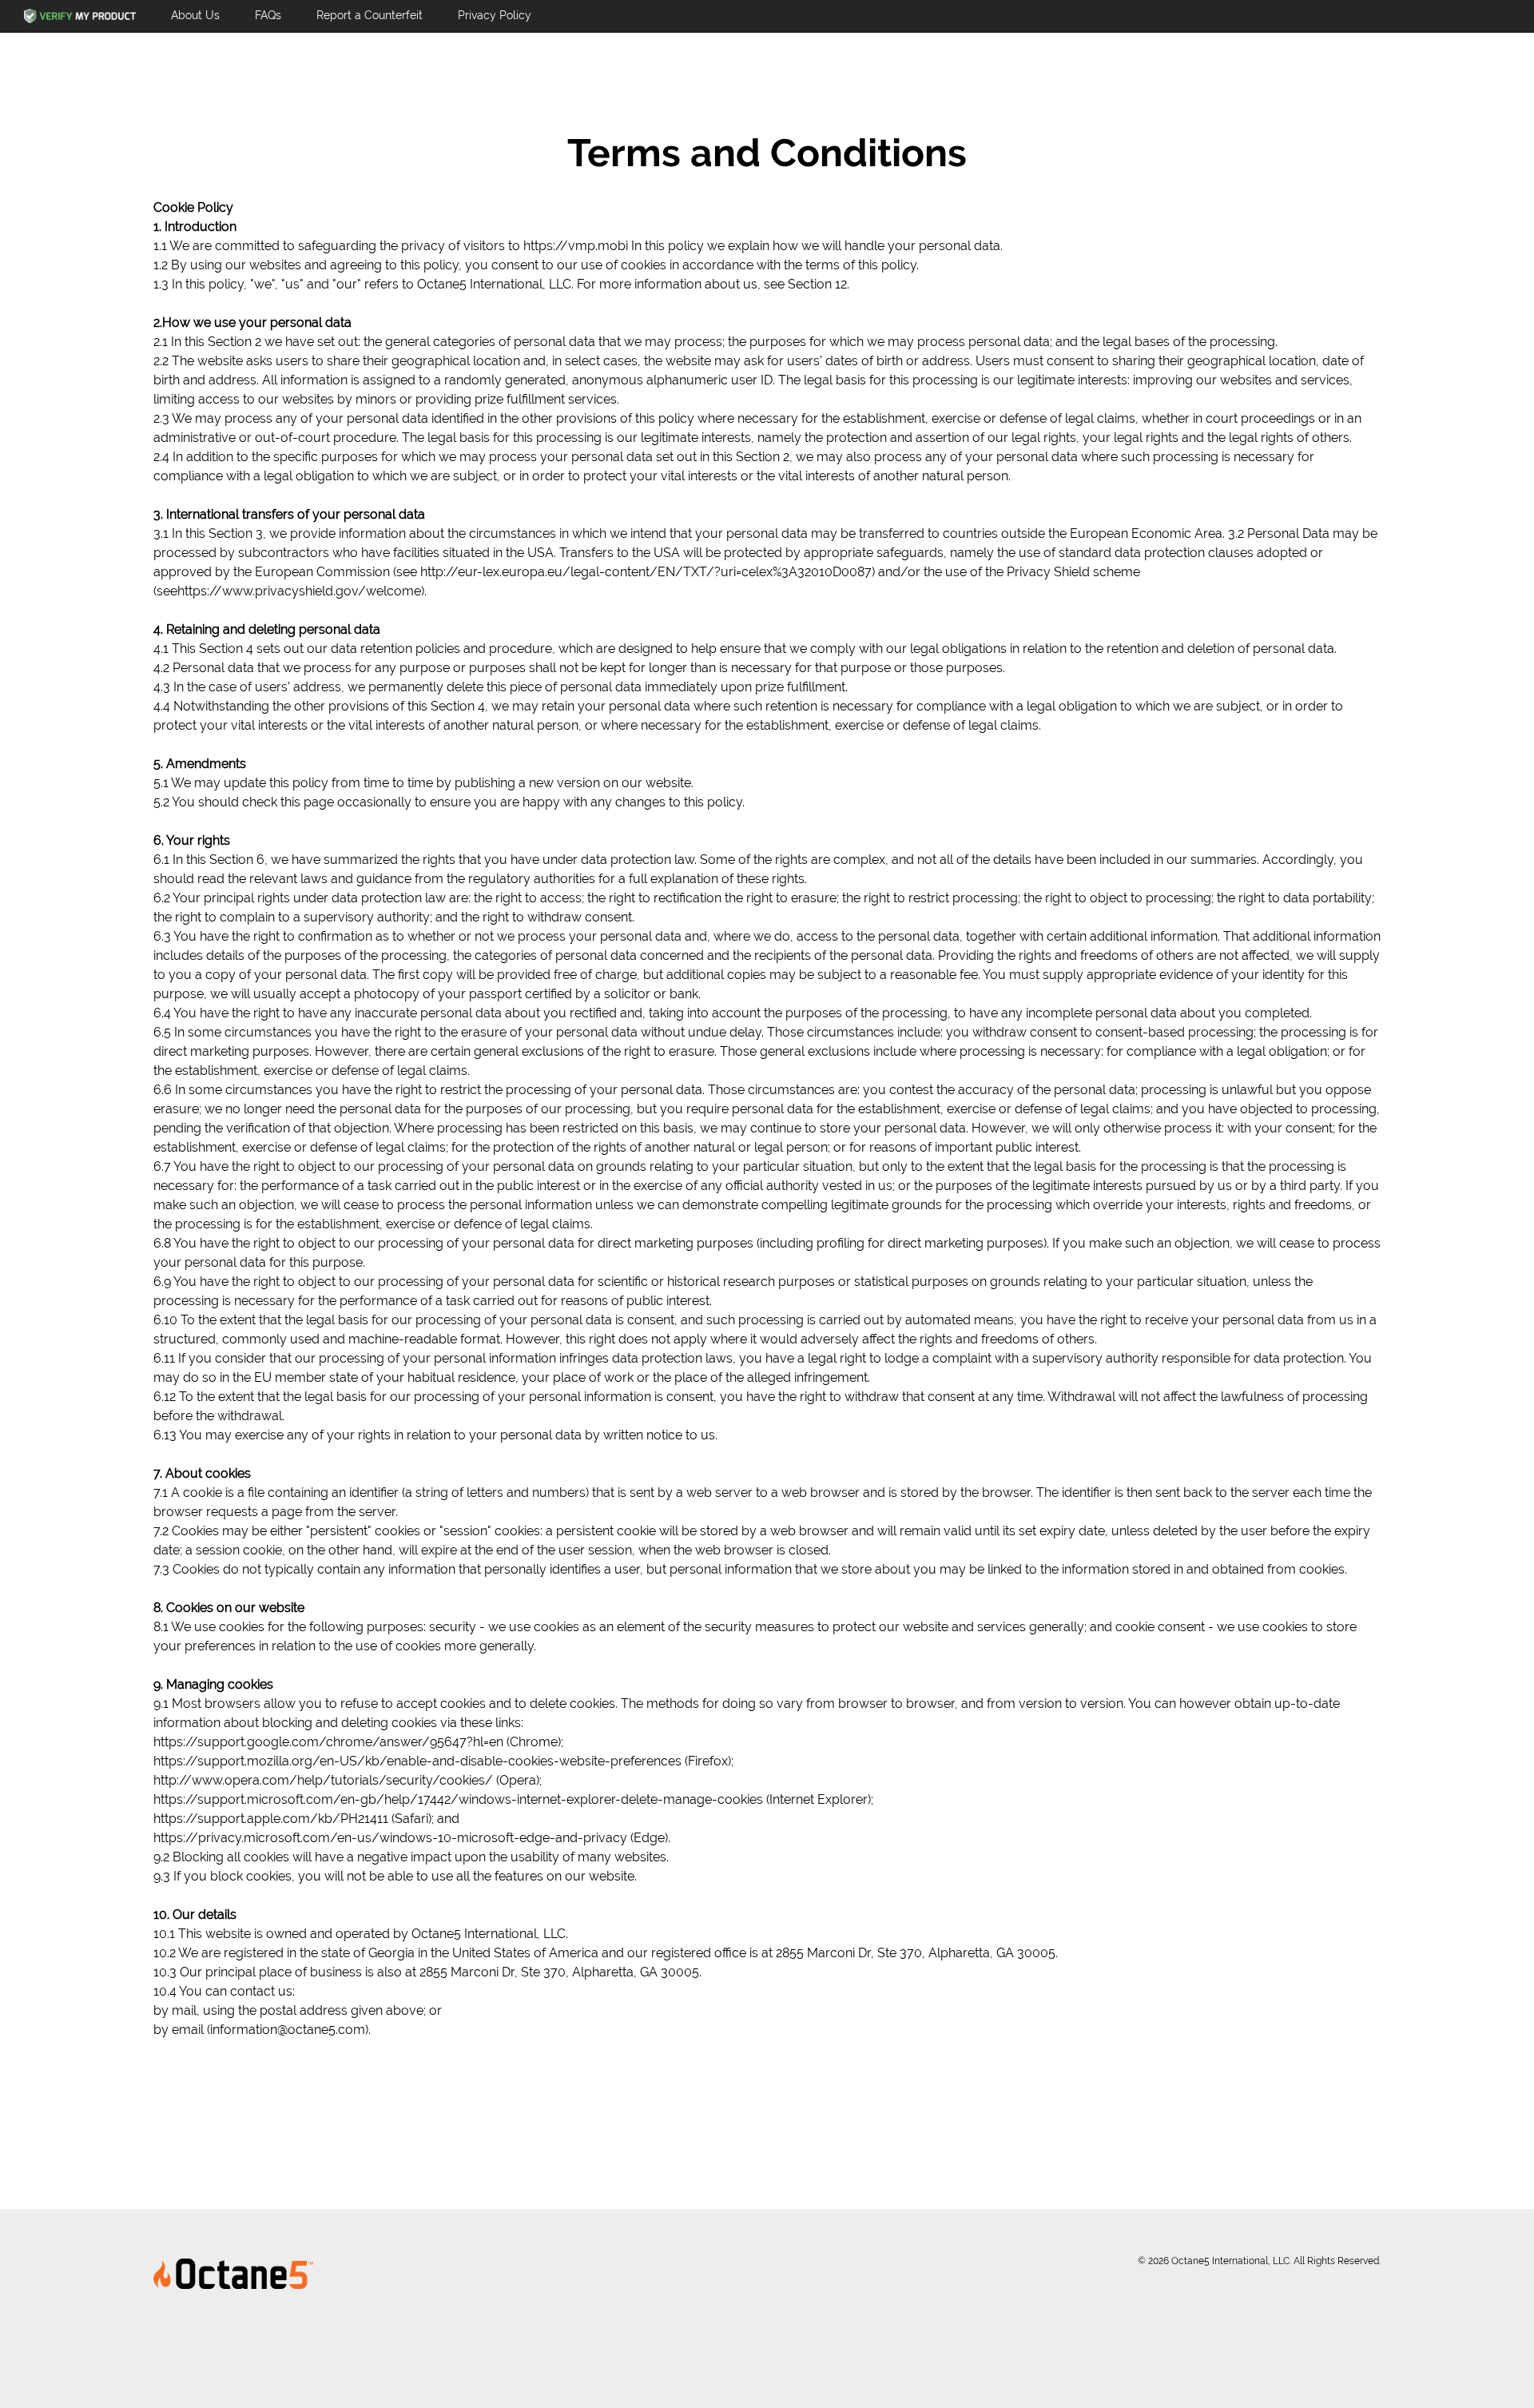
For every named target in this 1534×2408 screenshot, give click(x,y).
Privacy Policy (495, 15)
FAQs (268, 15)
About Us (195, 15)
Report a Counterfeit (370, 15)
